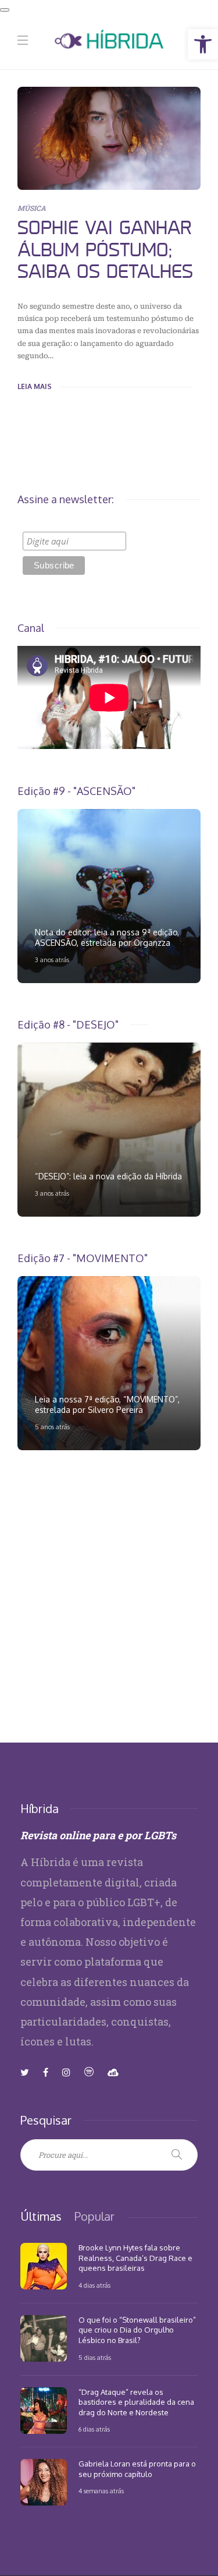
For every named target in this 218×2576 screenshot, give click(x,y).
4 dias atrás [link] (94, 2285)
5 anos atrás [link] (52, 1427)
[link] (203, 44)
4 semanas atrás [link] (101, 2491)
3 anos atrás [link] (52, 960)
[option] (109, 896)
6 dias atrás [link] (94, 2429)
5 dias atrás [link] (95, 2358)
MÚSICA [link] (32, 208)
